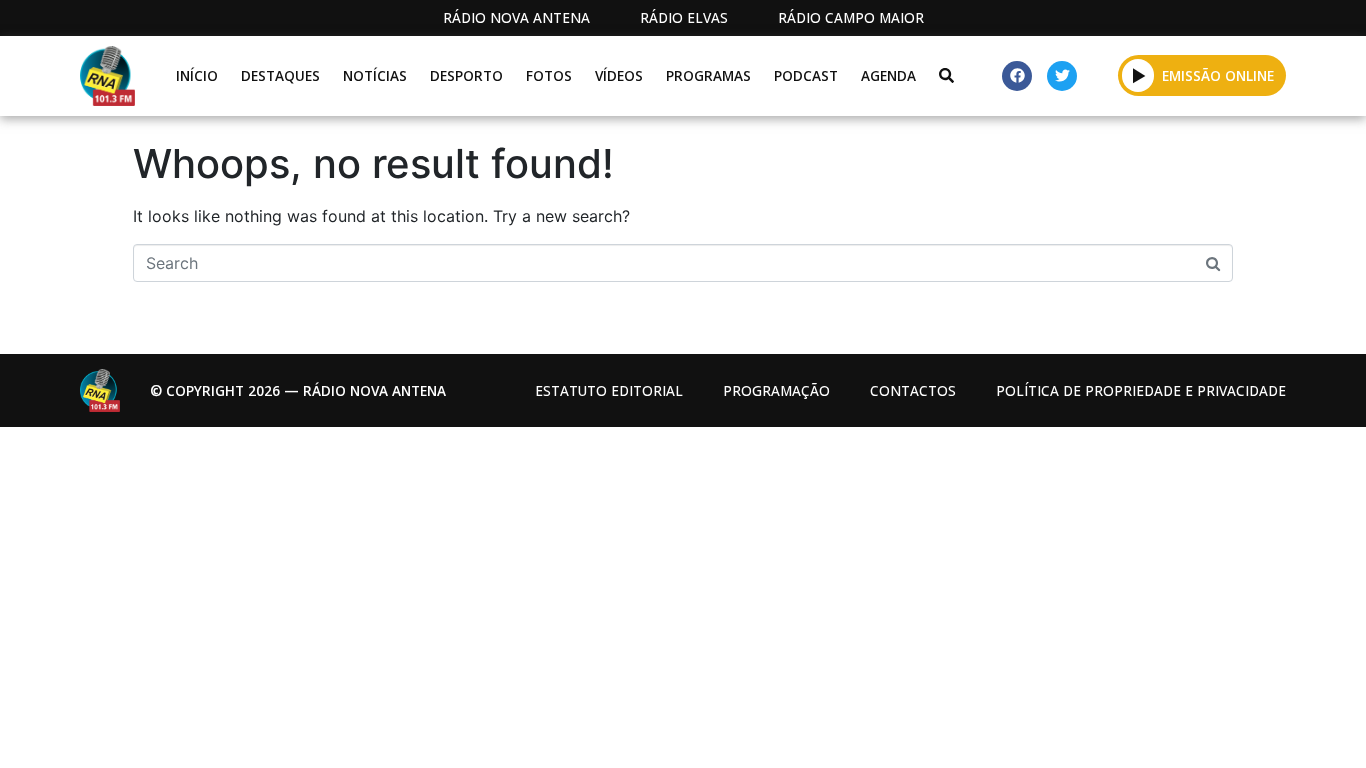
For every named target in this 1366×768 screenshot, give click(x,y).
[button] (1138, 75)
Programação (776, 390)
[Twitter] (1062, 76)
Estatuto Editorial (609, 390)
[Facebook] (1017, 76)
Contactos (913, 390)
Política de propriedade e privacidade (1141, 390)
